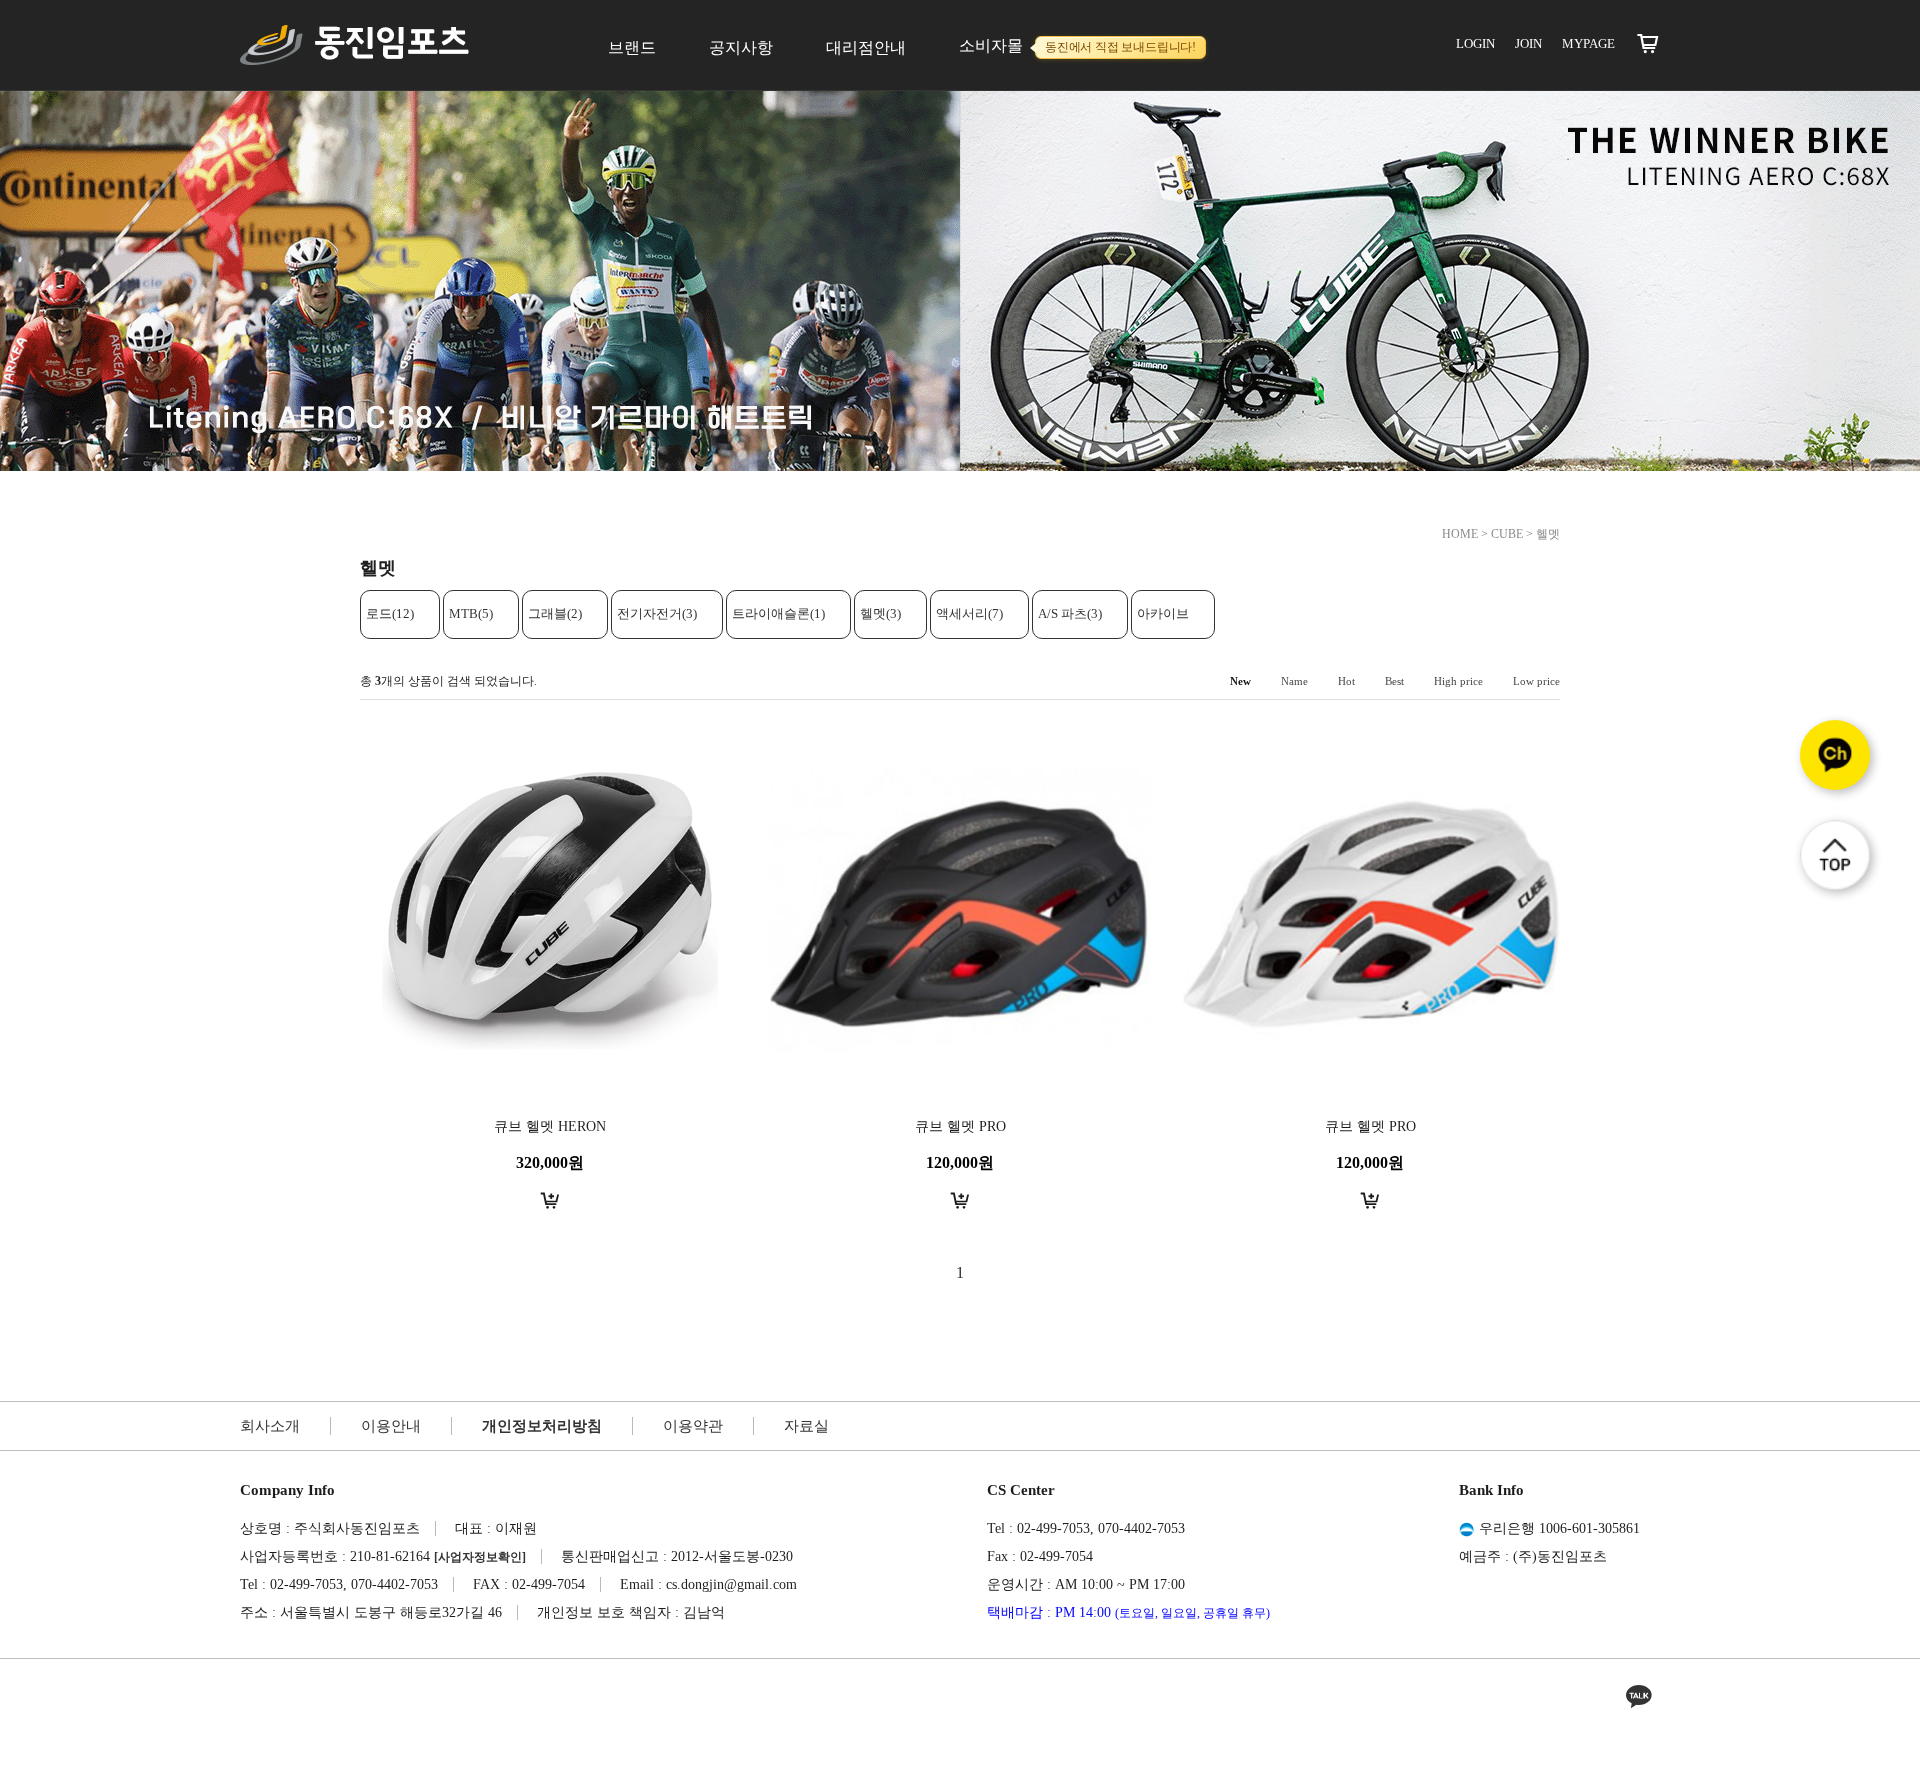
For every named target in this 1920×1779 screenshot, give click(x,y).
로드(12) (390, 613)
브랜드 (632, 47)
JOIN (1528, 43)
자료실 (806, 1426)
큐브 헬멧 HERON (550, 1126)
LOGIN (1475, 43)
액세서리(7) (969, 613)
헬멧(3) (880, 613)
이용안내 (391, 1426)
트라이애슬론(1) (778, 613)
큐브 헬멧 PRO (960, 1126)
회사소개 (270, 1426)
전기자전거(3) (657, 613)
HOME (1460, 534)
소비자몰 (1077, 45)
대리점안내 (866, 47)
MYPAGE (1588, 43)
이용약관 (693, 1426)
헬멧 (1548, 534)
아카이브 (1163, 613)
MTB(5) (471, 613)
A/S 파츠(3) (1070, 613)
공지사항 (741, 47)
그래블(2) (555, 613)
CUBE (1507, 534)
